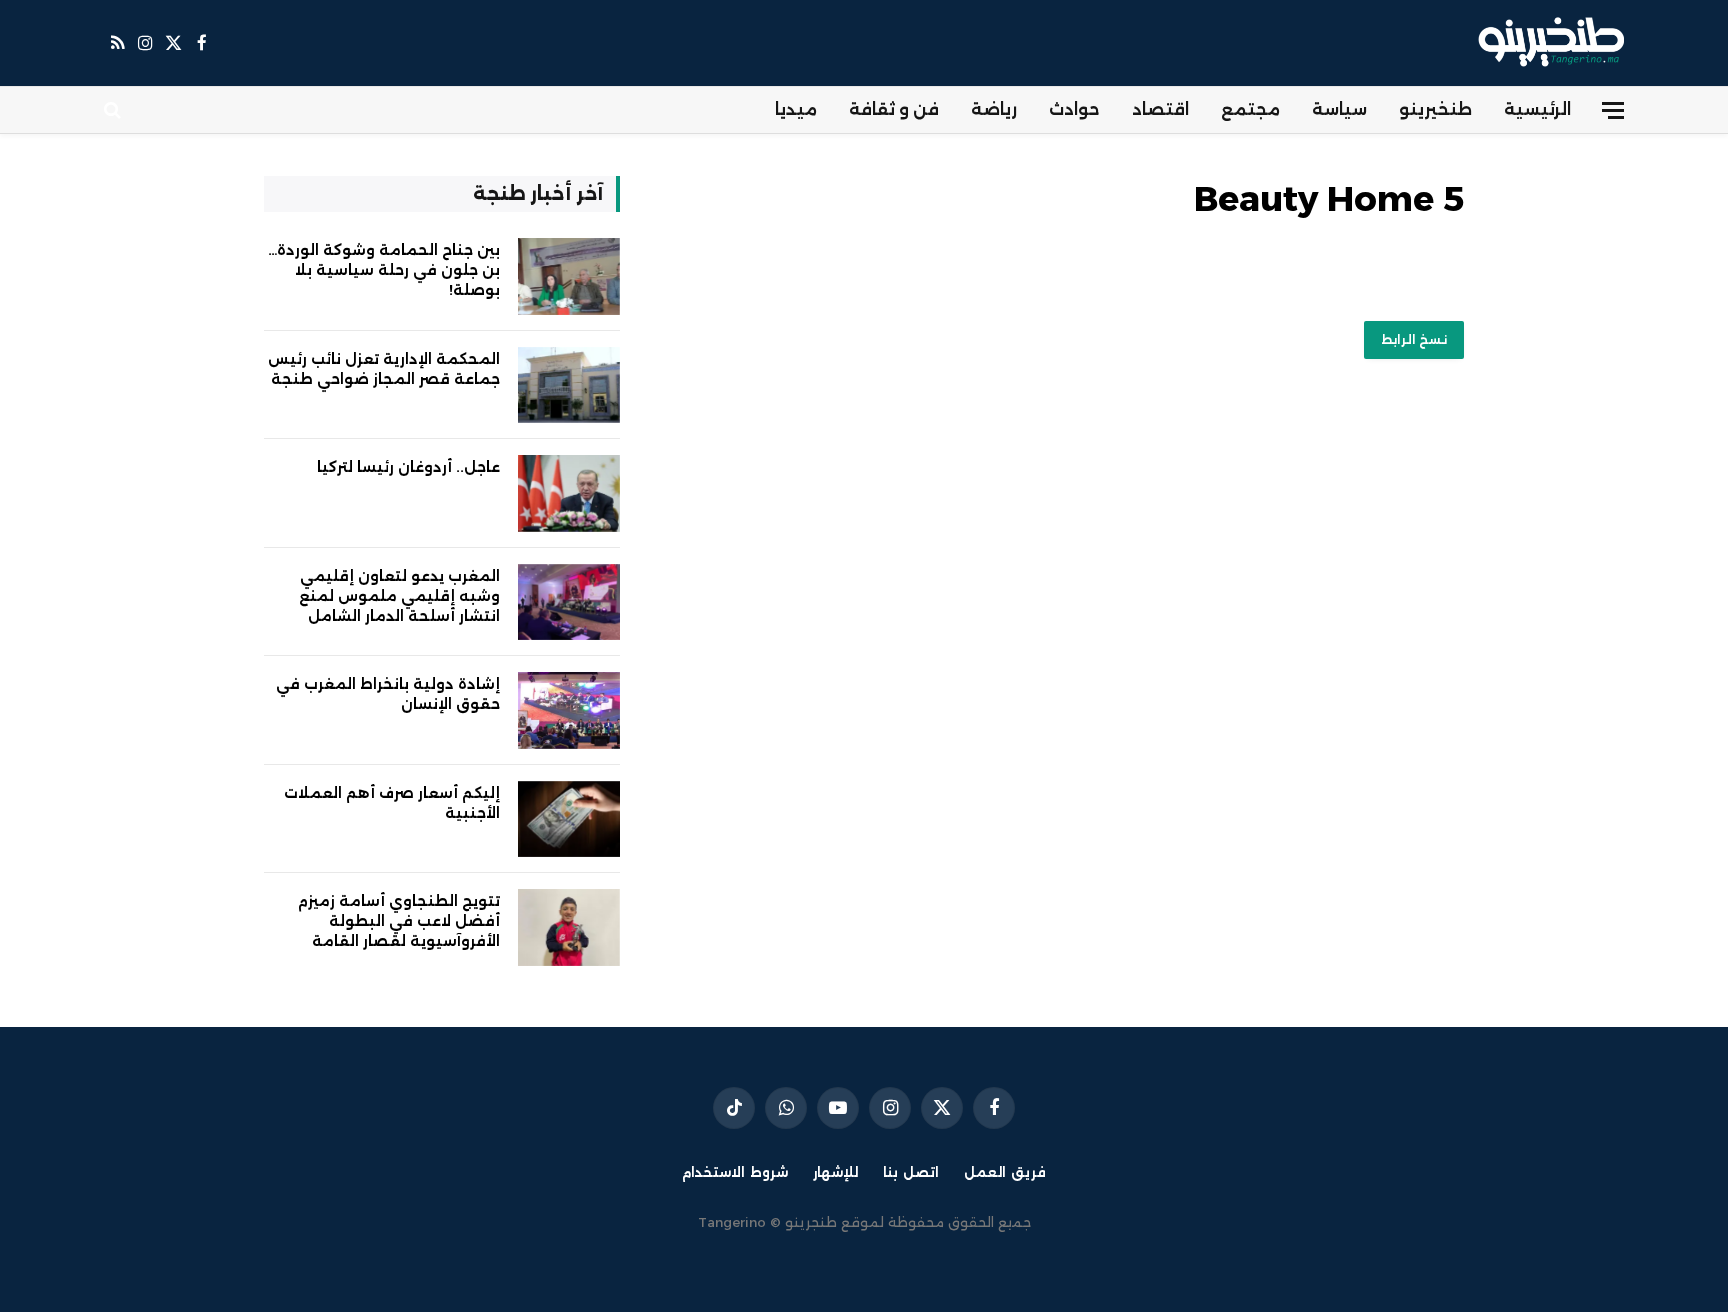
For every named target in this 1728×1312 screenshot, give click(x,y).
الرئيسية (1537, 109)
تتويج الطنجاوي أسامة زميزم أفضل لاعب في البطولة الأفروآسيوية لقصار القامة (399, 921)
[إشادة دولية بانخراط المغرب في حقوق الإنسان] (569, 710)
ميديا (796, 109)
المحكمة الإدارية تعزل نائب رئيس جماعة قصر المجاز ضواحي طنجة (384, 369)
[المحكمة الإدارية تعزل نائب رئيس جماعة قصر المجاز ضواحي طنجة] (569, 385)
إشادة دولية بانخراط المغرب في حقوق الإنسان (388, 694)
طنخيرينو (1435, 109)
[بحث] (114, 110)
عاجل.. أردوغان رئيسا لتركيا (408, 467)
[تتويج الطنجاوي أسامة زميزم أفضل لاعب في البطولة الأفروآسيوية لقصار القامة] (569, 927)
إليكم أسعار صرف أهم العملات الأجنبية (392, 803)
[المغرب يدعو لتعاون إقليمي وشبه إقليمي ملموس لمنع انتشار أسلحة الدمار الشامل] (569, 602)
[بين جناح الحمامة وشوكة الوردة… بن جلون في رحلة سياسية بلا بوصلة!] (569, 276)
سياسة (1339, 109)
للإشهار (835, 1172)
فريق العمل (1005, 1172)
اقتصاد (1160, 109)
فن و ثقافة (894, 109)
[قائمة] (1613, 110)
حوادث (1074, 109)
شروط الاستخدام (735, 1172)
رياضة (994, 109)
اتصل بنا (911, 1172)
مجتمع (1250, 109)
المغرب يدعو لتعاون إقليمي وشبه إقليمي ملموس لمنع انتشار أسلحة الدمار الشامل (399, 596)
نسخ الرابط (1414, 339)
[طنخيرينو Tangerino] (1546, 43)
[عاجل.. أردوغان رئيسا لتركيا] (569, 493)
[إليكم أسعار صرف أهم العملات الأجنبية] (569, 819)
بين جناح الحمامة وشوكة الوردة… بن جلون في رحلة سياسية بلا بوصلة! (384, 270)
